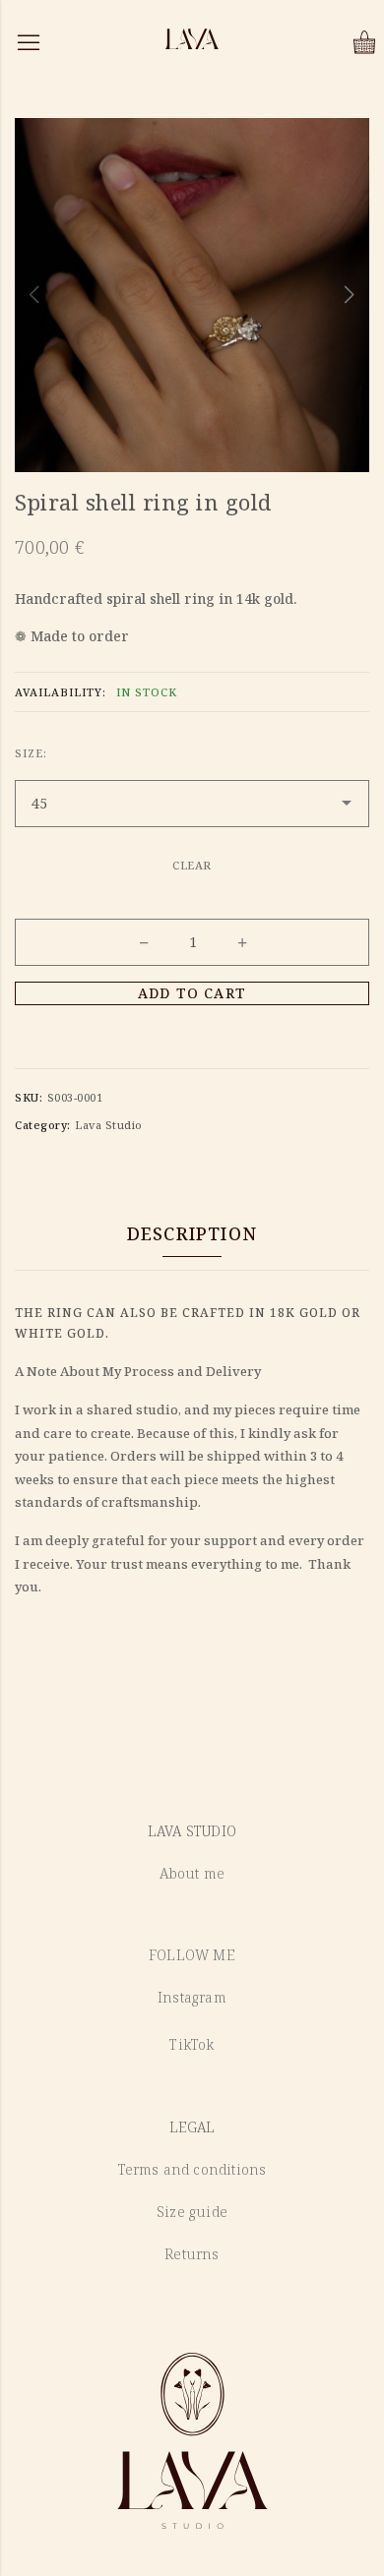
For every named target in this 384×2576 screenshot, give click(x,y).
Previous (34, 294)
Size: (31, 753)
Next (350, 294)
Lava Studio (109, 1125)
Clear (192, 865)
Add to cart (192, 993)
